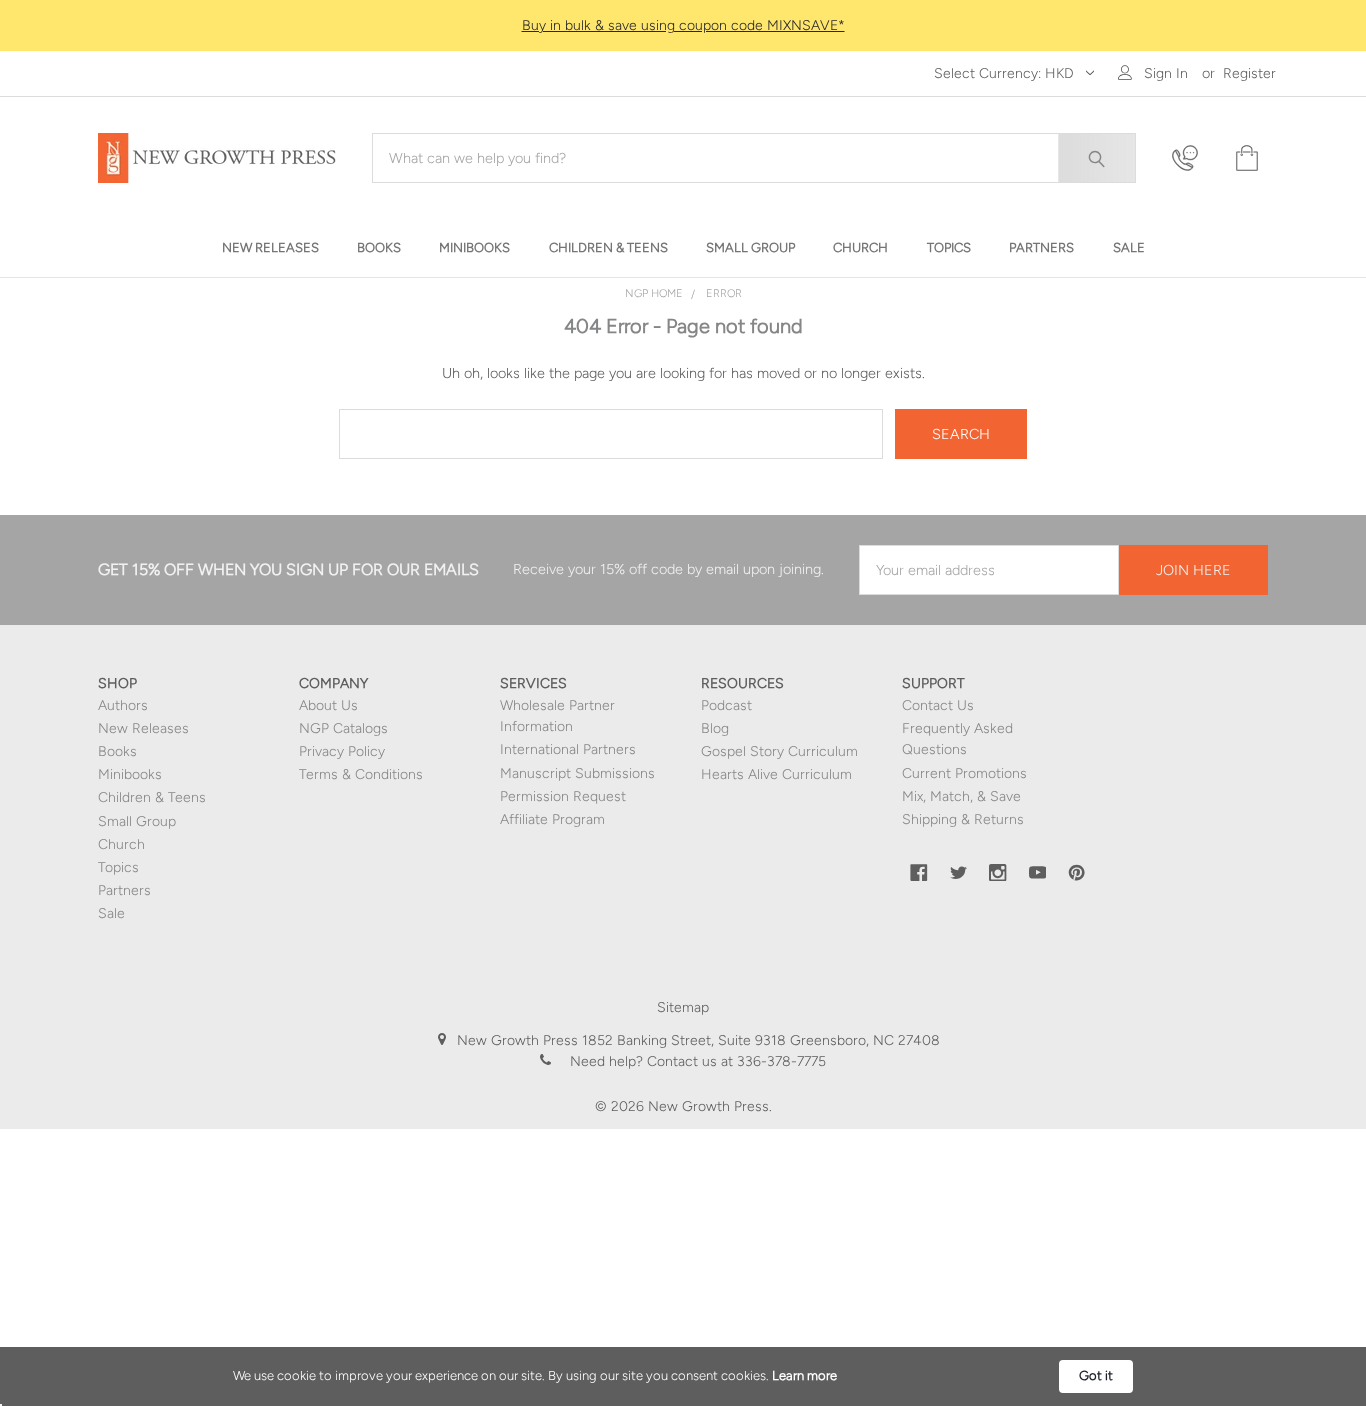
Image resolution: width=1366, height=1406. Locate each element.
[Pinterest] (1077, 873)
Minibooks (130, 774)
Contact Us (938, 705)
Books (117, 751)
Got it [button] (1096, 1375)
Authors (123, 705)
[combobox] (754, 158)
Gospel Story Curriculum (779, 751)
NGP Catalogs (343, 728)
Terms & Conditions (361, 774)
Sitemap (683, 1007)
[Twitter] (959, 873)
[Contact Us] (1191, 158)
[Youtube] (1038, 873)
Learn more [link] (804, 1375)
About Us (328, 705)
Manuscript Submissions (577, 773)
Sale (111, 913)
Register (1249, 73)
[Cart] (1245, 158)
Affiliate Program (552, 819)
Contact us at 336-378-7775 (734, 1061)
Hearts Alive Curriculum (776, 774)
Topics (118, 867)
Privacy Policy (342, 751)
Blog (715, 728)
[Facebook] (919, 873)
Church (121, 844)
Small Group (137, 821)
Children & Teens (152, 797)
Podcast (726, 705)
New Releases (143, 728)
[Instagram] (998, 873)
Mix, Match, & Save (961, 796)
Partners (124, 890)
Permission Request (563, 796)
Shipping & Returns (963, 819)
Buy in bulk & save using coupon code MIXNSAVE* (683, 25)
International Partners (568, 749)
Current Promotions (964, 773)
